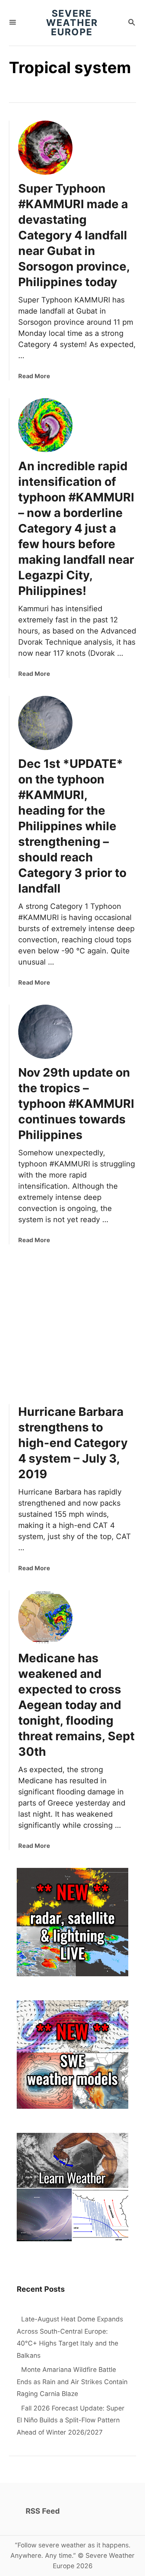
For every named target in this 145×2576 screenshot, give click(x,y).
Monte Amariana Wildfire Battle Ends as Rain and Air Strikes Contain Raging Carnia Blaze (72, 2382)
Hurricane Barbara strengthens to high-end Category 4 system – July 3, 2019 (73, 1443)
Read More (34, 376)
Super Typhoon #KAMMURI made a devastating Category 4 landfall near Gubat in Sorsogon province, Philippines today (74, 235)
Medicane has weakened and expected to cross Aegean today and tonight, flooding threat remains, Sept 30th (76, 1705)
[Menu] (13, 23)
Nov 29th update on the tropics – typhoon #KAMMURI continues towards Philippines (76, 1104)
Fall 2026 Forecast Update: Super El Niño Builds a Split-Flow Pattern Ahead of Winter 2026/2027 (71, 2420)
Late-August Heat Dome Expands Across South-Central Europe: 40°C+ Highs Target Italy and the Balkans (70, 2337)
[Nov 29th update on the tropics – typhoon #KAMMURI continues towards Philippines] (45, 1032)
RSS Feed (43, 2511)
